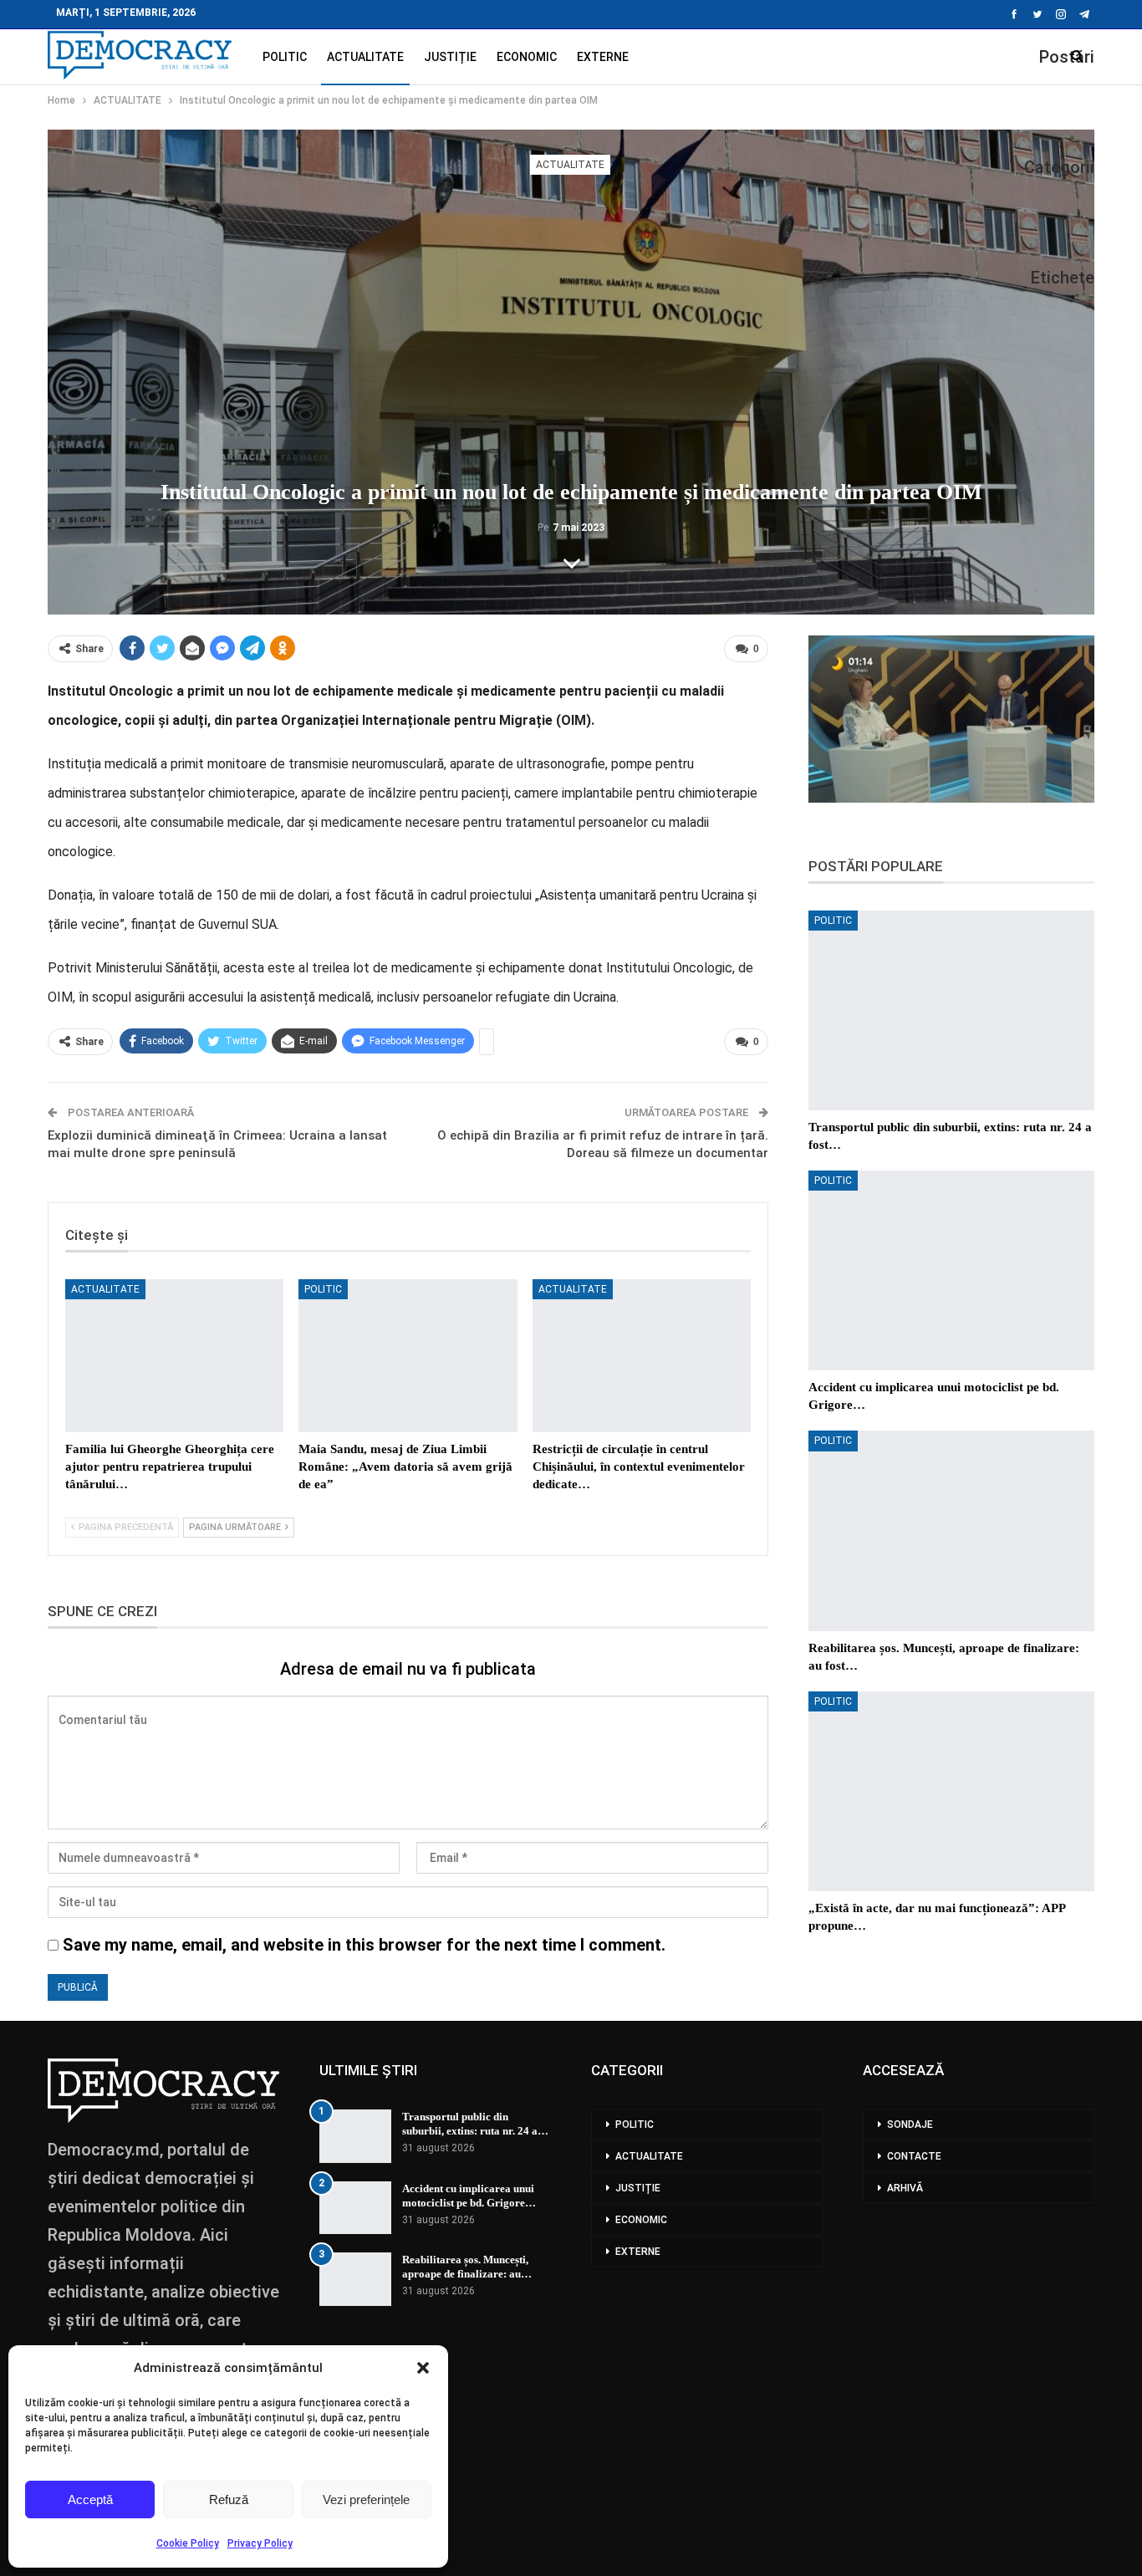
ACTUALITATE (365, 57)
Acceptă (90, 2499)
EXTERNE (603, 57)
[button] (423, 2368)
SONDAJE (910, 2125)
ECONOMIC (527, 57)
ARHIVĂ (905, 2188)
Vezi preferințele (366, 2499)
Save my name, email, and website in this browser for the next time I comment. (364, 1945)
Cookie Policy (188, 2543)
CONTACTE (914, 2156)
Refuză (229, 2499)
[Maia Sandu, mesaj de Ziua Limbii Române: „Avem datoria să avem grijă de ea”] (408, 1356)
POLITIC (285, 57)
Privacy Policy (260, 2543)
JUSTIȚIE (450, 57)
